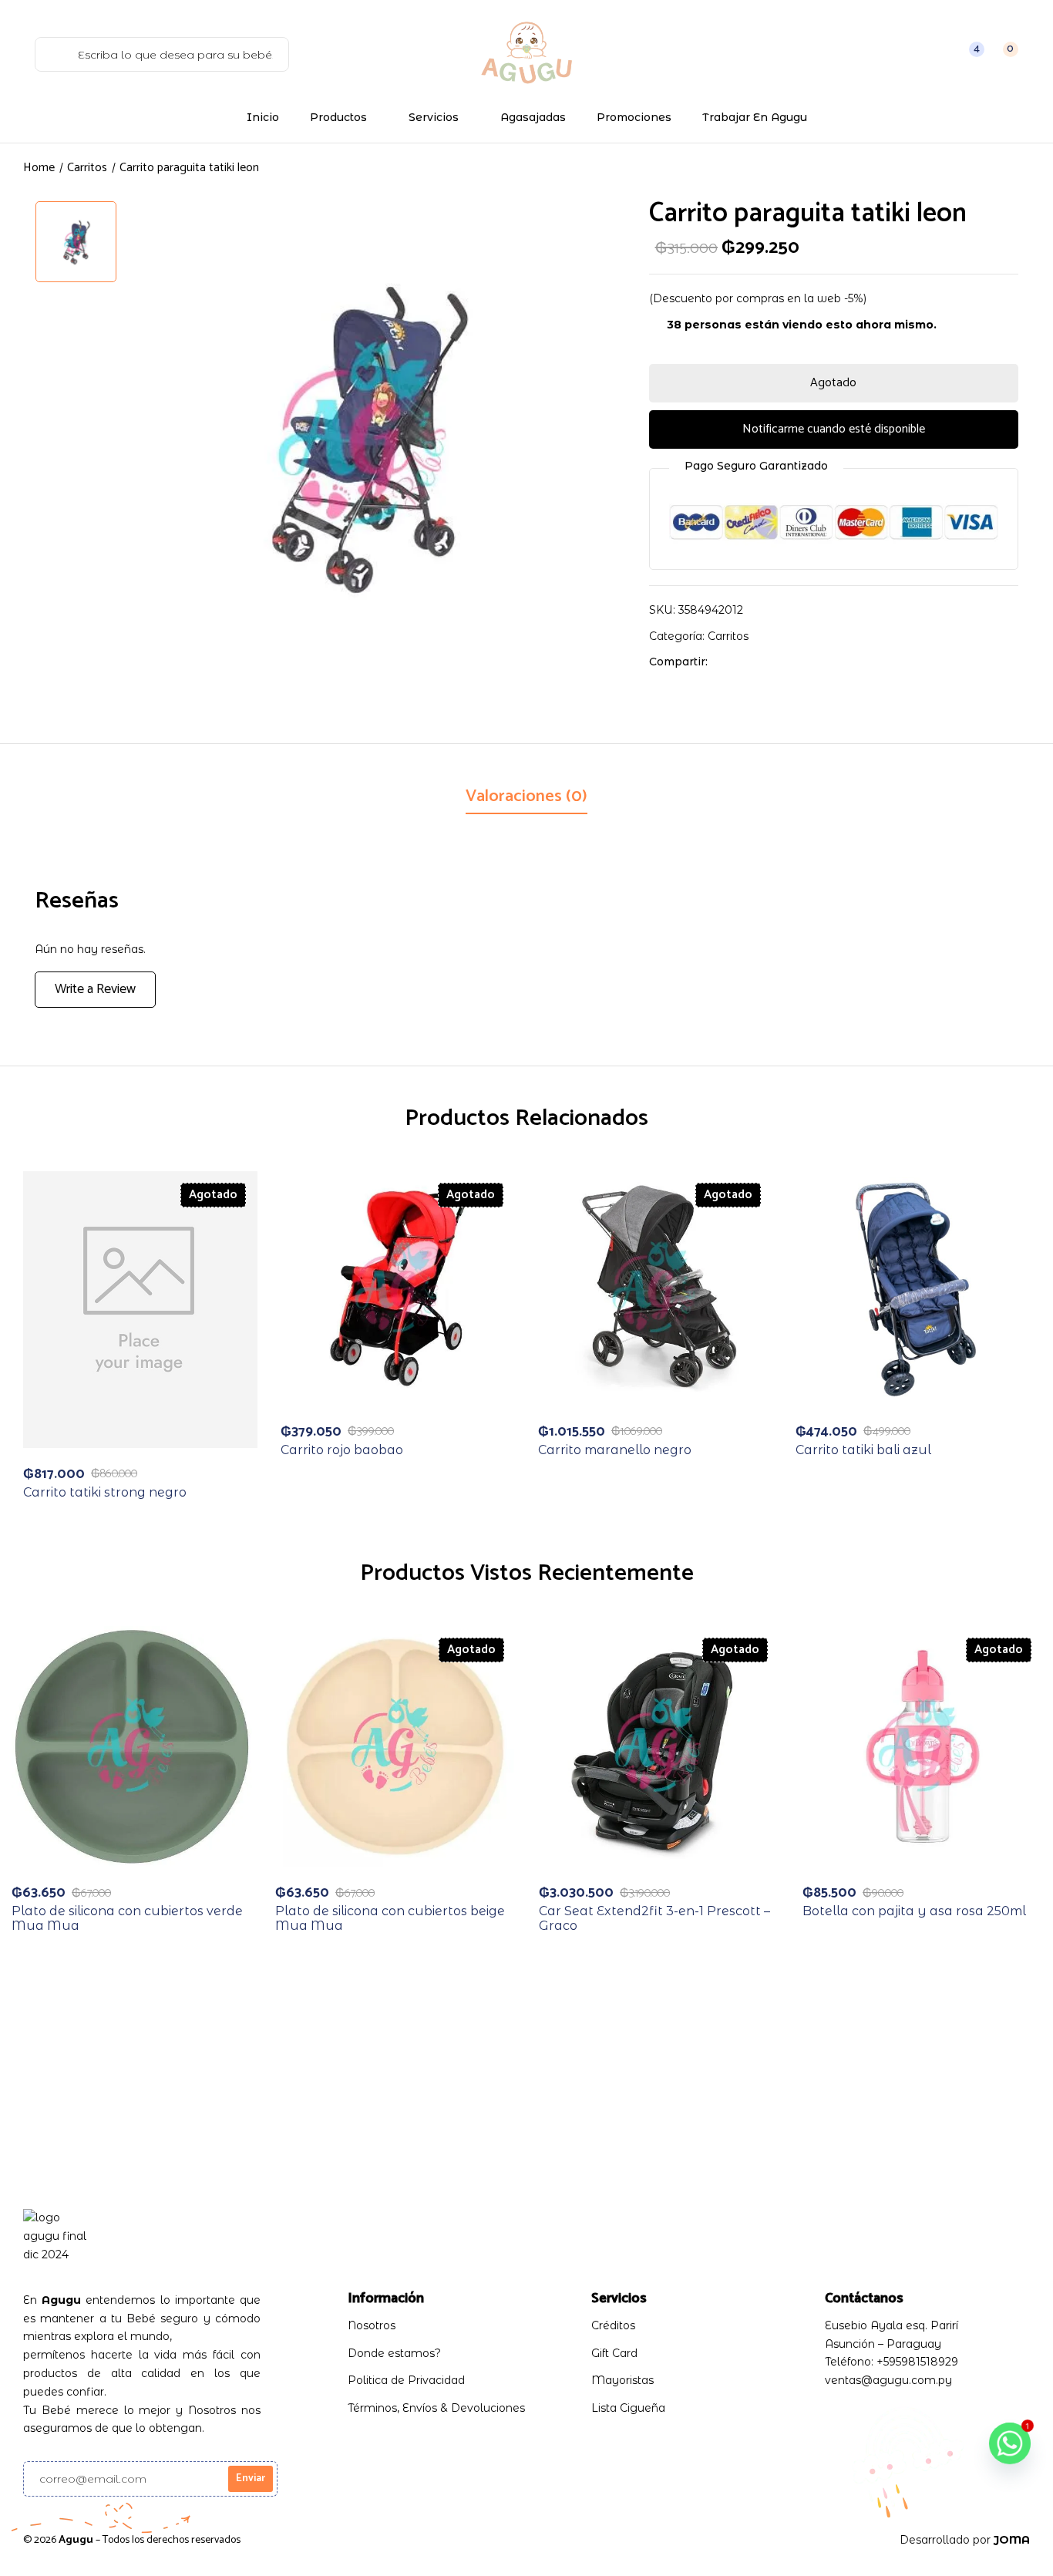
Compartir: (678, 662)
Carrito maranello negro (615, 1450)
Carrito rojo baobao (342, 1450)
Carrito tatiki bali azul (863, 1450)
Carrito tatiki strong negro (105, 1492)
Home (39, 168)
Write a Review (95, 989)
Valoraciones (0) (526, 796)
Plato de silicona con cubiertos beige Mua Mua (390, 1918)
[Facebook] (727, 662)
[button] (1002, 54)
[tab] (526, 798)
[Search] (53, 54)
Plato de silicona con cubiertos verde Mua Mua (127, 1918)
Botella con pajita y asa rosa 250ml (914, 1911)
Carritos (87, 168)
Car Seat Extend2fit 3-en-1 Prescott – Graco (654, 1918)
